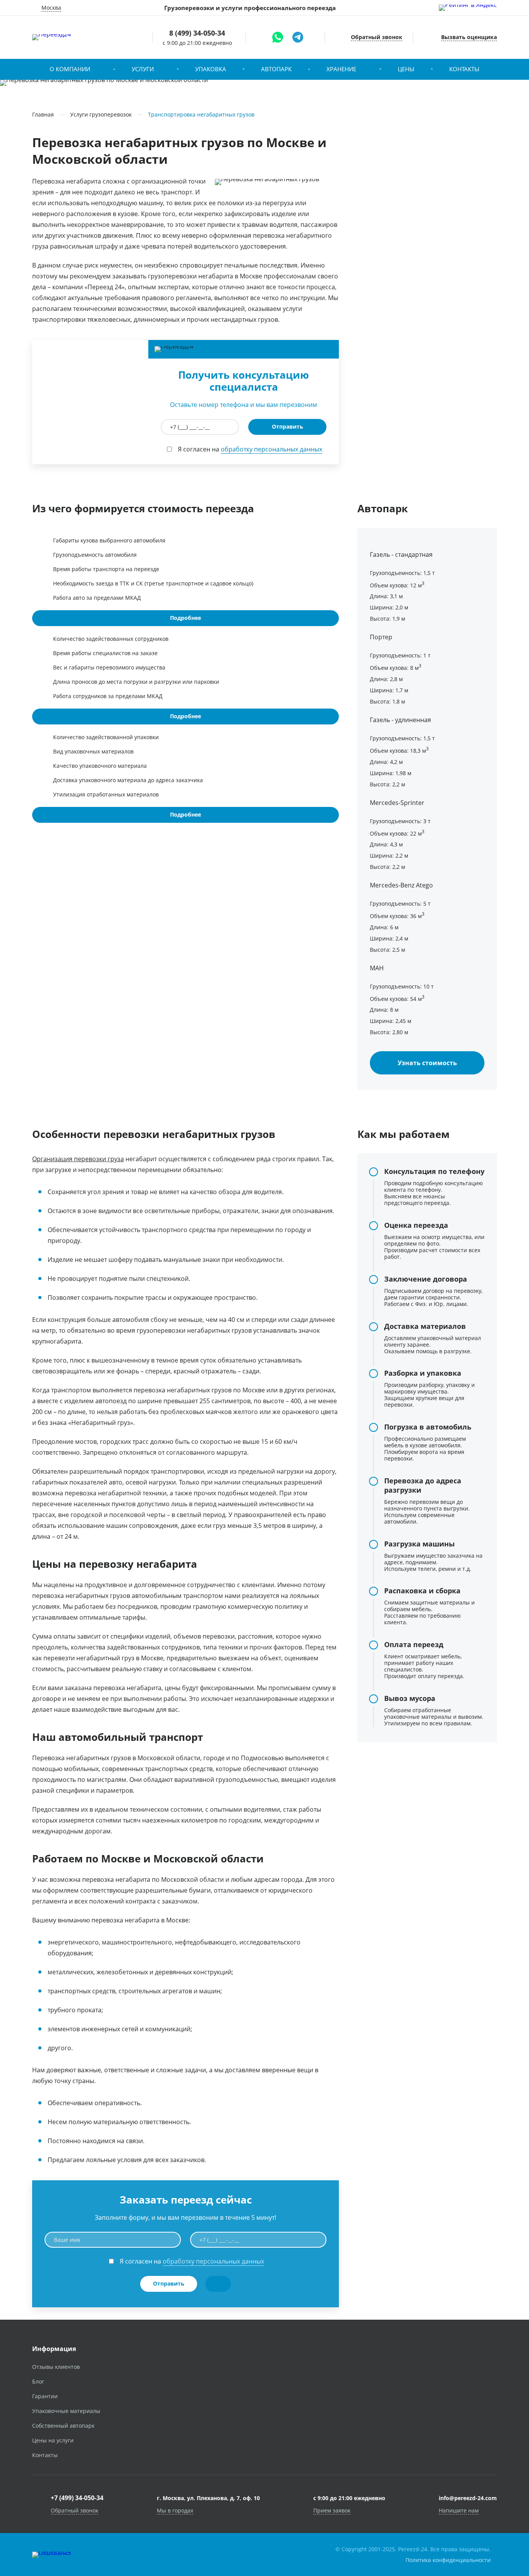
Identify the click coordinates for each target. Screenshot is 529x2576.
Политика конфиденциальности (448, 2560)
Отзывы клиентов (56, 2367)
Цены (406, 69)
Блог (38, 2381)
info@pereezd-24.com (468, 2498)
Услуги (143, 69)
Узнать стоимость (427, 1063)
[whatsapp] (278, 37)
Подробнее (185, 618)
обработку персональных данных (271, 449)
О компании (70, 69)
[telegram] (298, 37)
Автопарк (276, 69)
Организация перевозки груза (78, 1159)
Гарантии (45, 2396)
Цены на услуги (53, 2440)
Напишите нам (459, 2510)
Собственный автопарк (63, 2426)
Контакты (464, 69)
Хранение (341, 69)
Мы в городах (175, 2510)
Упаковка (211, 69)
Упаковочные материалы (66, 2411)
